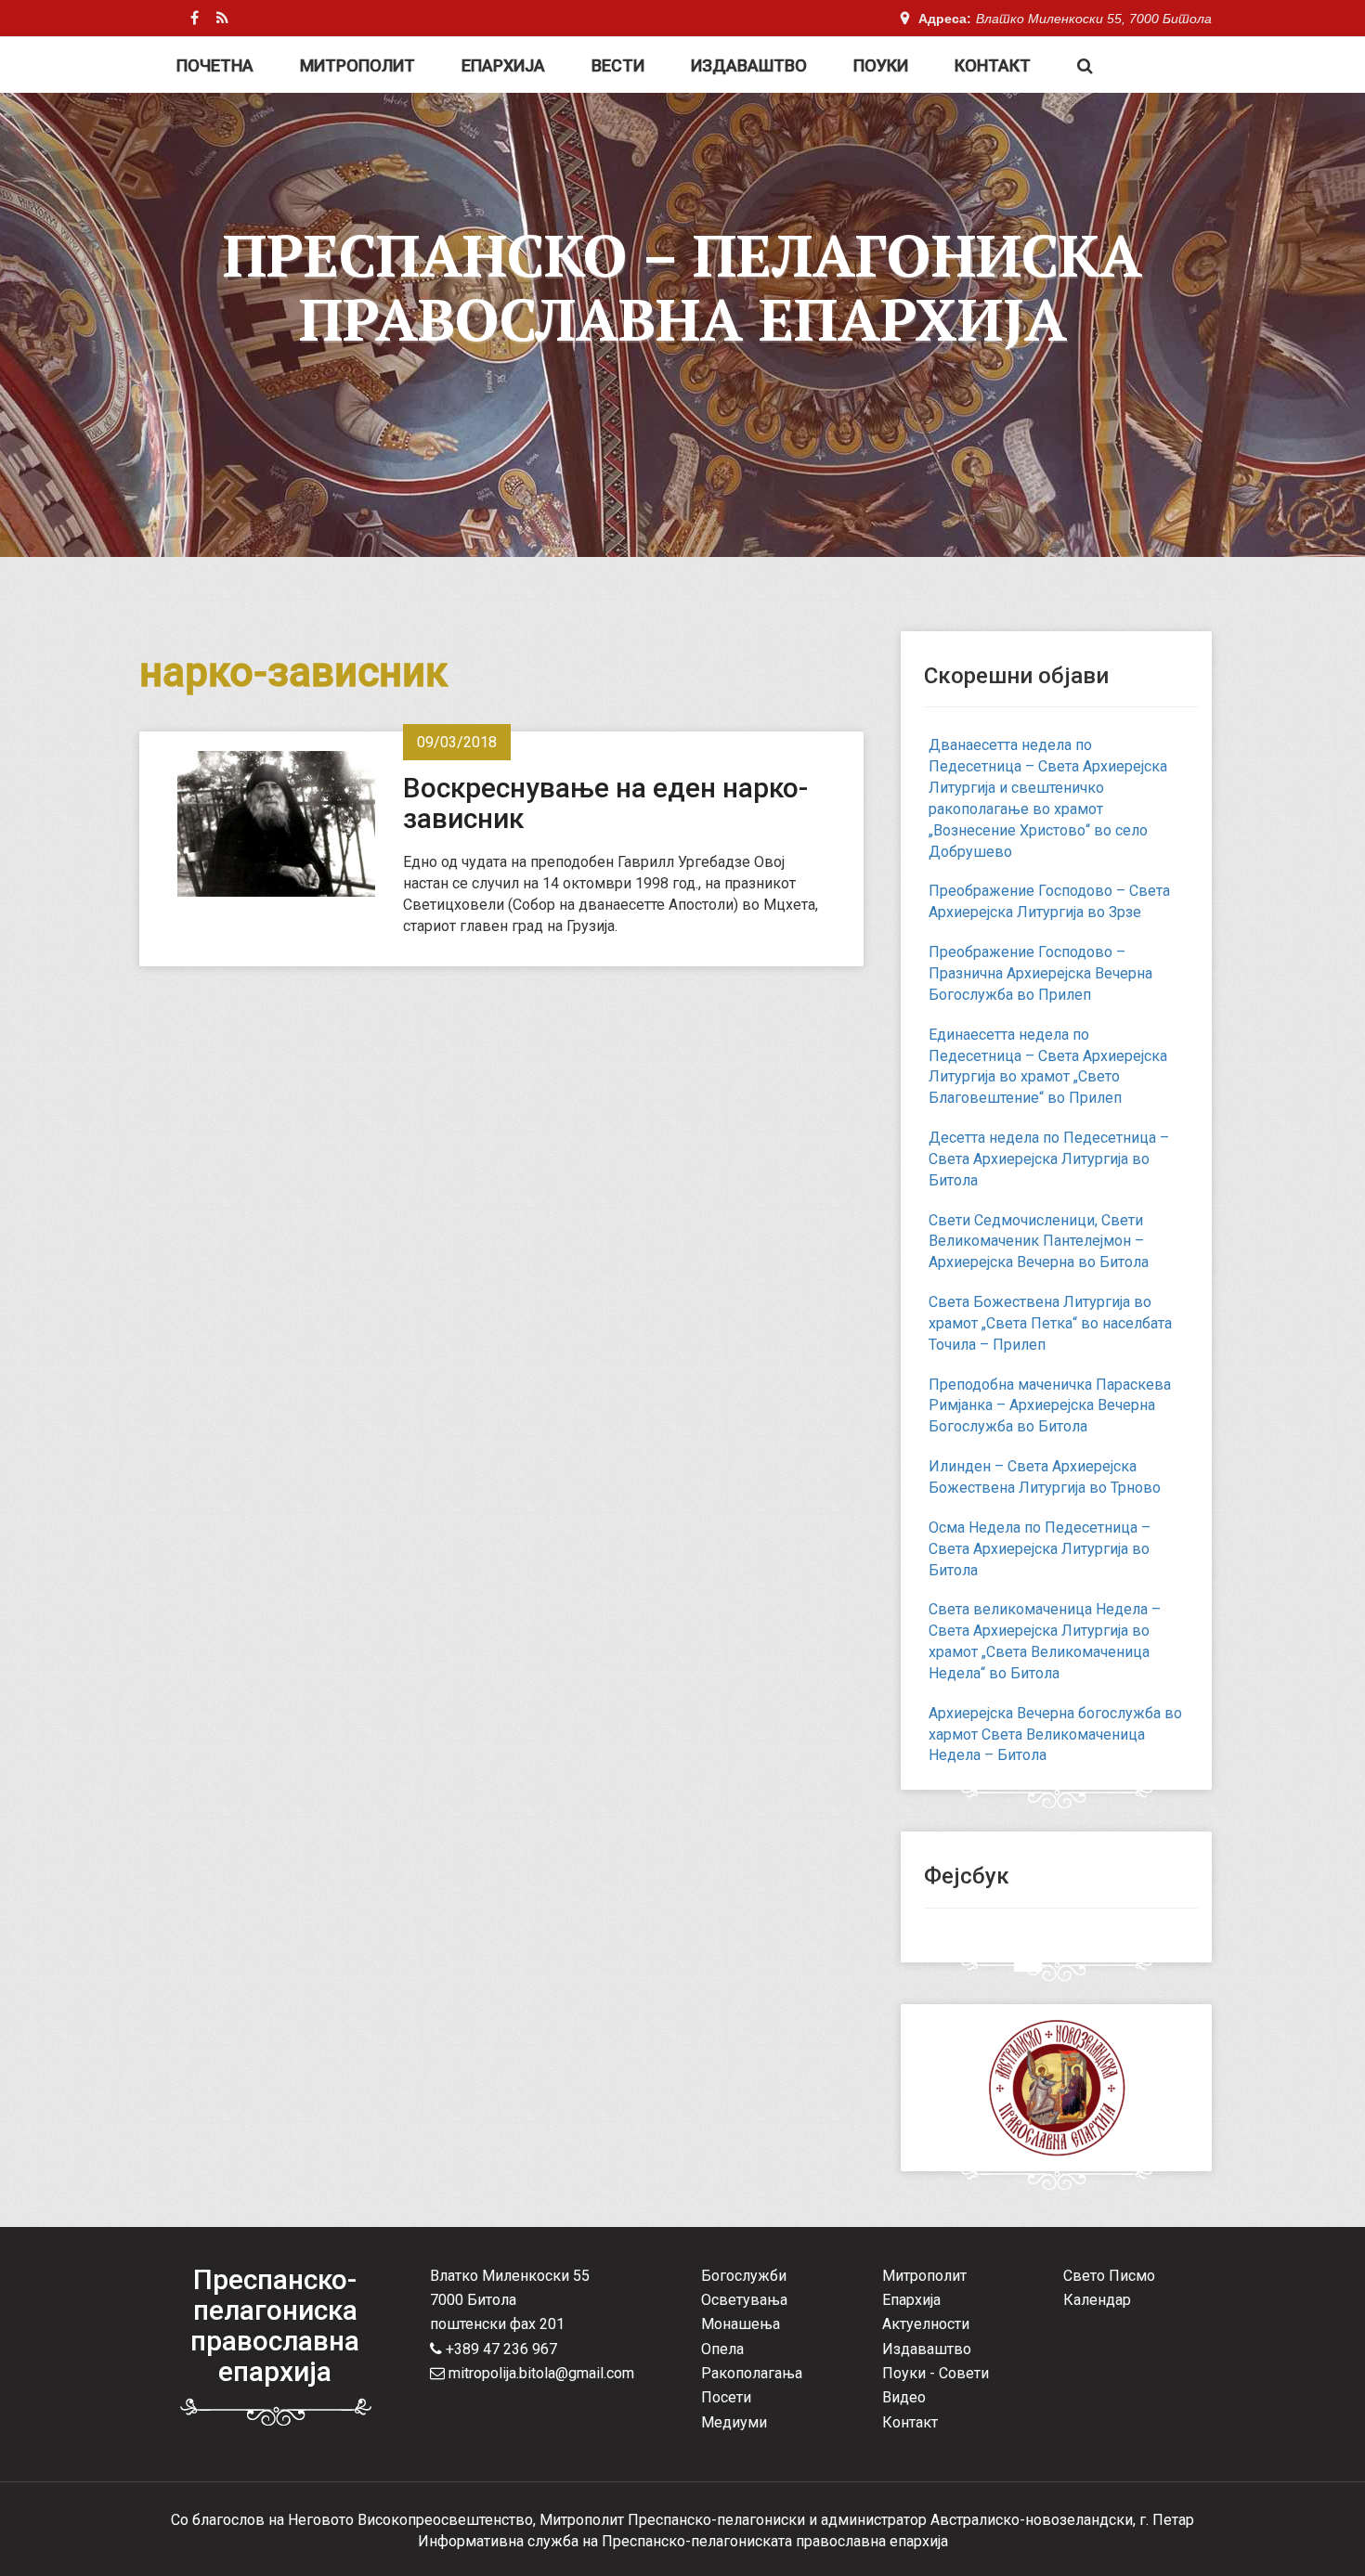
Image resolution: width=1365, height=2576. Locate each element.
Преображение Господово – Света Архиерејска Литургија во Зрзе (1049, 901)
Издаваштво (749, 65)
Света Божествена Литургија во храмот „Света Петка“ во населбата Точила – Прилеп (1050, 1323)
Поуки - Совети (936, 2373)
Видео (904, 2397)
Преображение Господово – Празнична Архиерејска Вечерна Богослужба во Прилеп (1040, 973)
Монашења (741, 2324)
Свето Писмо (1109, 2276)
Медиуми (734, 2422)
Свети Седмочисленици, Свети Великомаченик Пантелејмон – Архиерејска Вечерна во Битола (1039, 1242)
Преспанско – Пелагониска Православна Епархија (682, 287)
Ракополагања (752, 2373)
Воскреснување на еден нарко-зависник (605, 803)
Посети (726, 2397)
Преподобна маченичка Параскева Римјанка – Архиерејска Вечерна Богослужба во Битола (1050, 1406)
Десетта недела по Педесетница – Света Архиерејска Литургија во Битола (1049, 1159)
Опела (722, 2349)
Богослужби (744, 2276)
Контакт (993, 65)
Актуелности (926, 2324)
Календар (1097, 2300)
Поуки (881, 65)
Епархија (503, 65)
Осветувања (744, 2300)
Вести (618, 65)
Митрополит (357, 65)
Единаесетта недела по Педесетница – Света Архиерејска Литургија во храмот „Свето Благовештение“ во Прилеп (1048, 1067)
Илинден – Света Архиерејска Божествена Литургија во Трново (1045, 1477)
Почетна (215, 65)
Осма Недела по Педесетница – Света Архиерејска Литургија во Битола (1040, 1549)
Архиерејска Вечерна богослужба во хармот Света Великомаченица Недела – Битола (1055, 1735)
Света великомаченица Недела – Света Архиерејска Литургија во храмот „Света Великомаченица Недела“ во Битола (1045, 1641)
